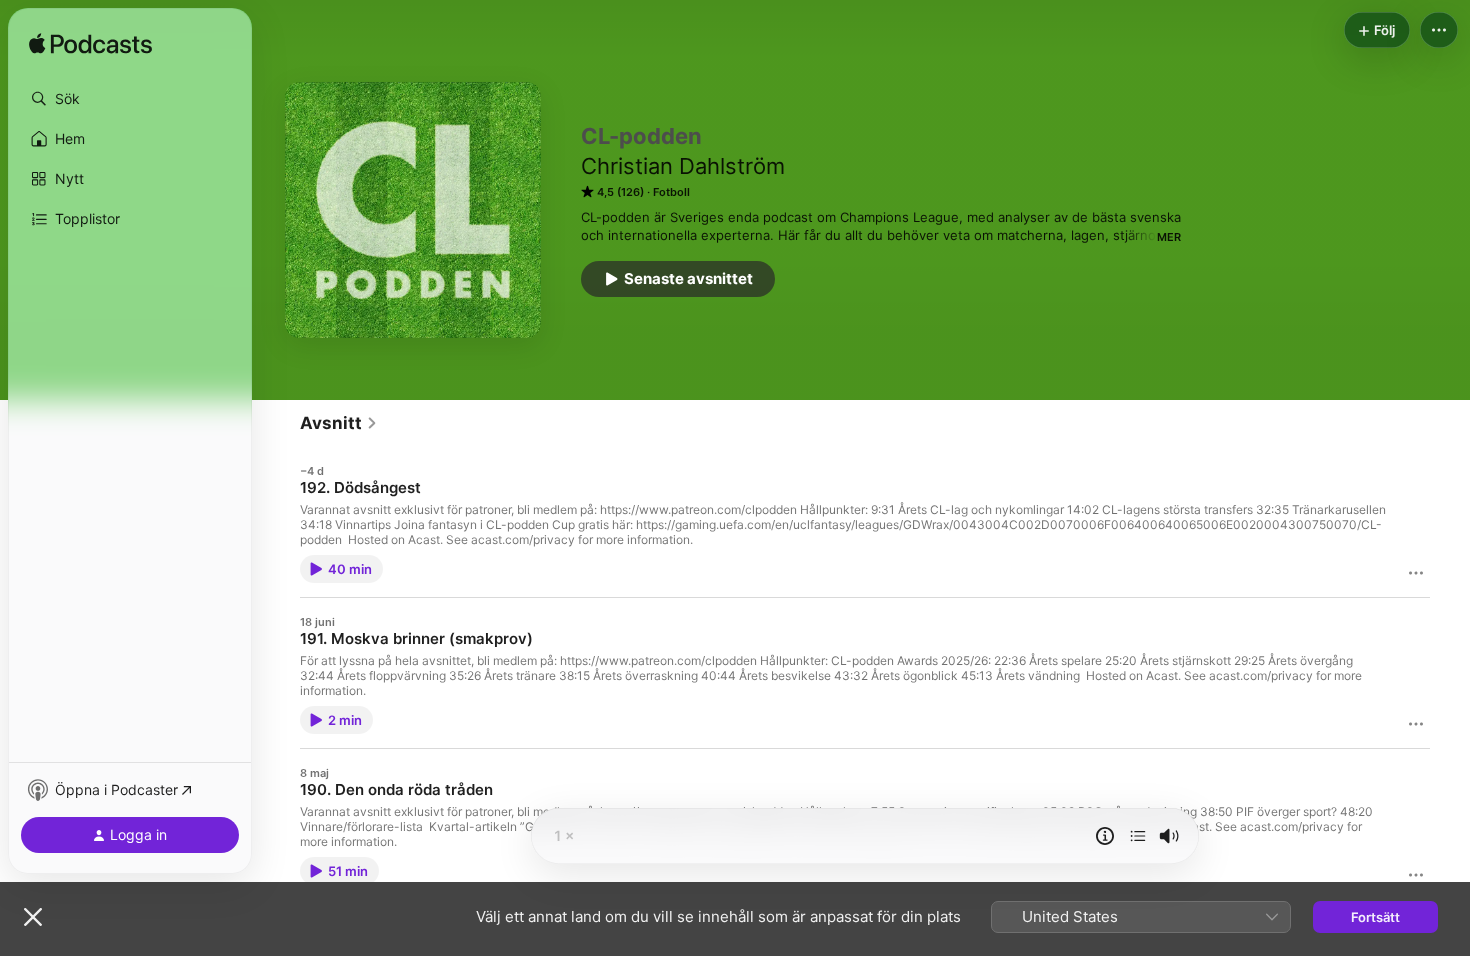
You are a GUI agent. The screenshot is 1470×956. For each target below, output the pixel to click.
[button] (130, 99)
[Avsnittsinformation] (1105, 836)
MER (1169, 237)
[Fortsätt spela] (1138, 836)
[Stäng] (33, 917)
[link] (339, 423)
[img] (90, 45)
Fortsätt (1375, 917)
